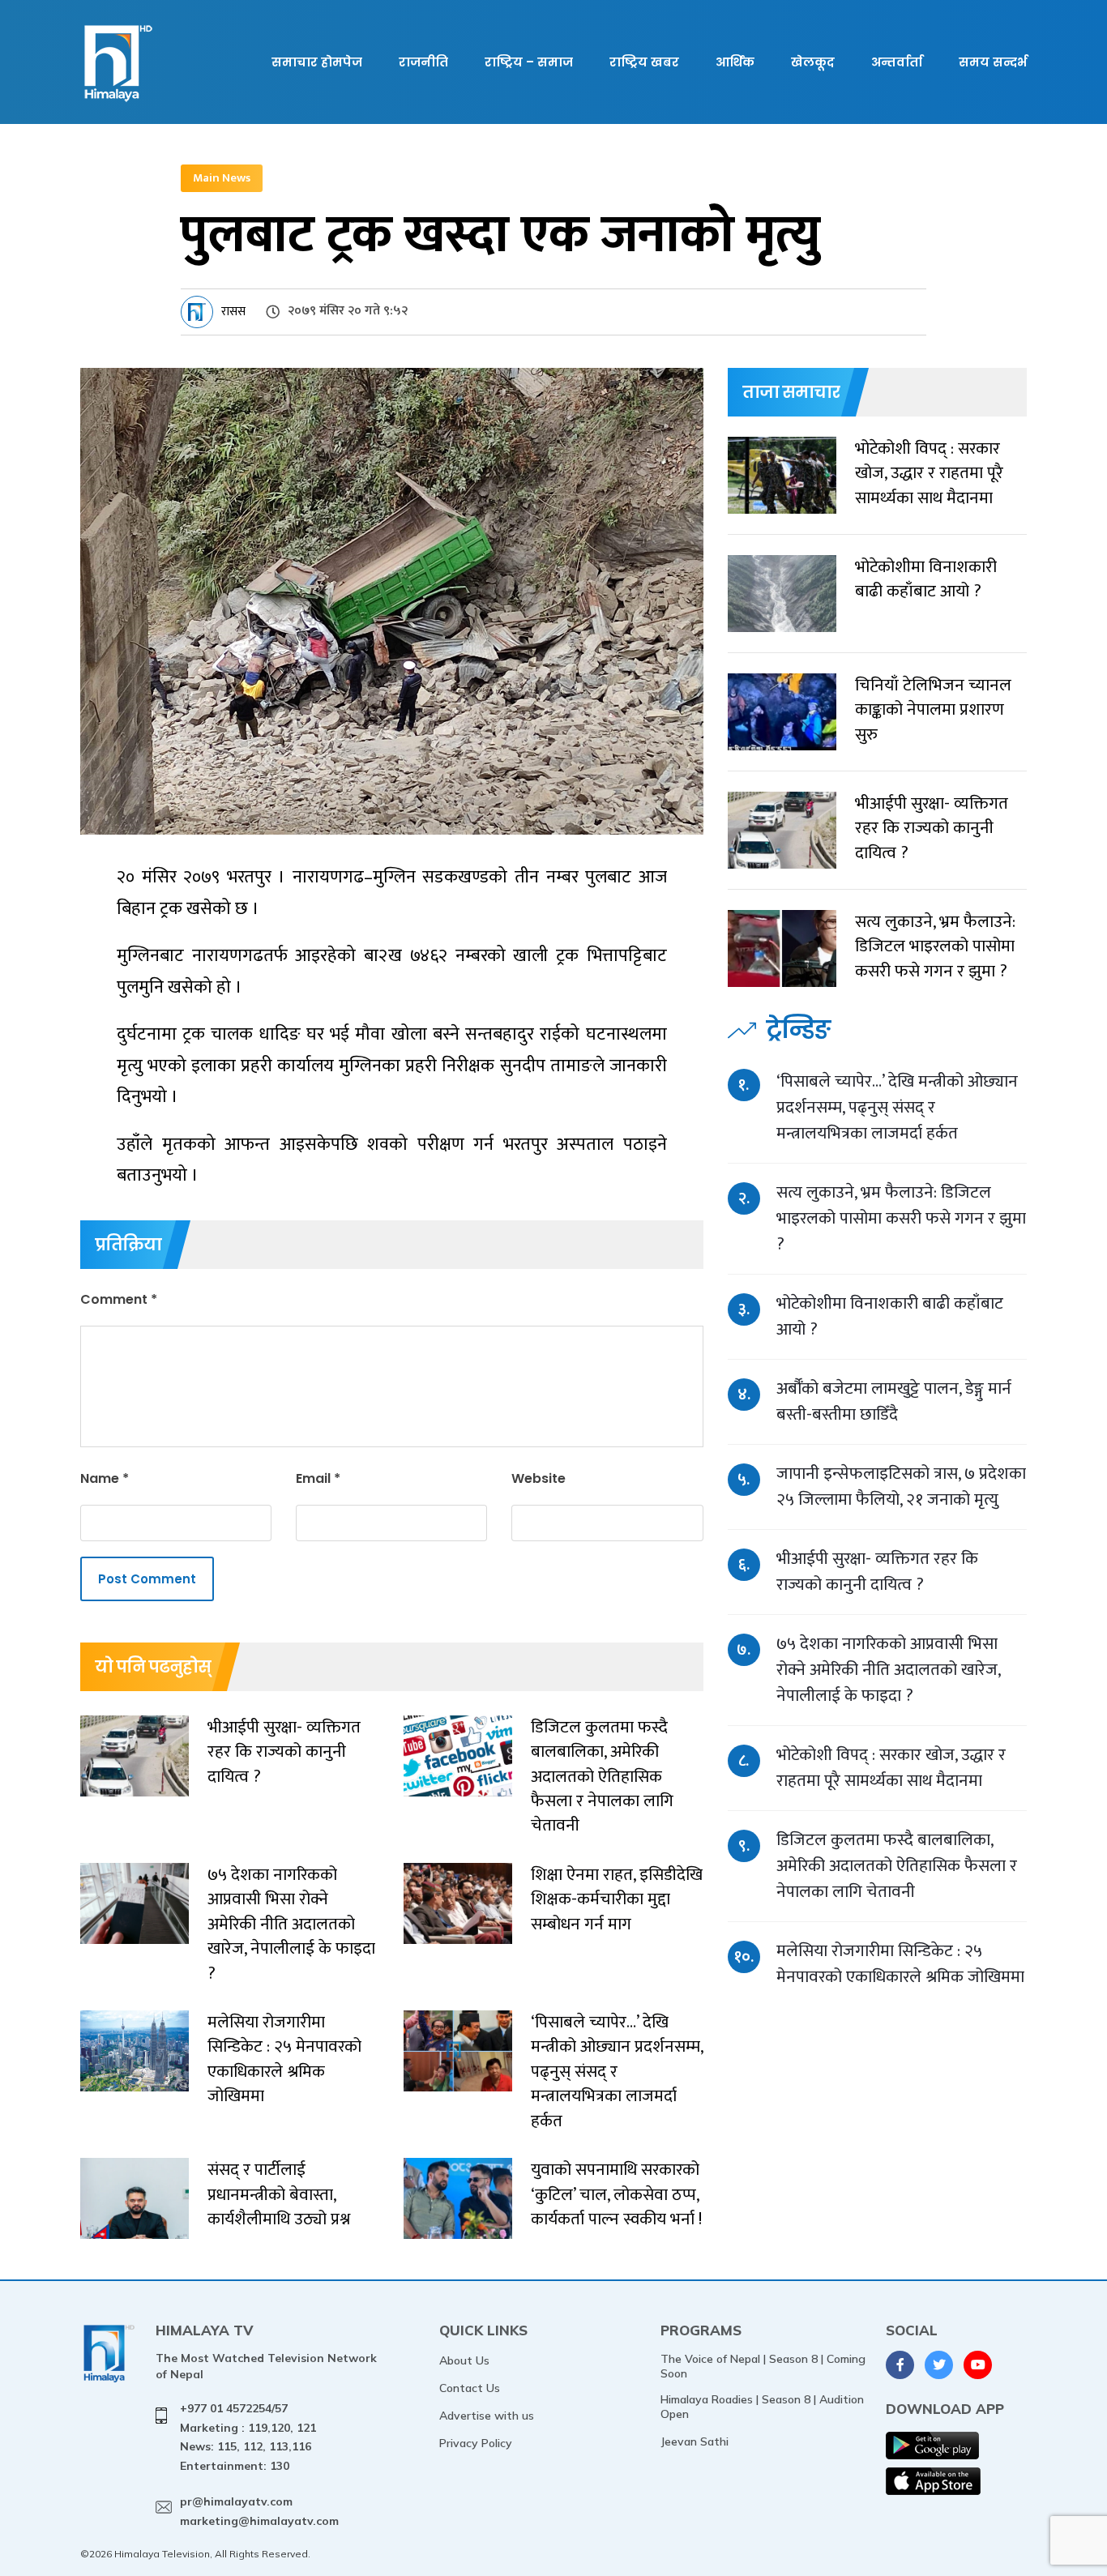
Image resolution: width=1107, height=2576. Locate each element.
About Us (464, 2360)
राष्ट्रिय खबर (644, 62)
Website (539, 1478)
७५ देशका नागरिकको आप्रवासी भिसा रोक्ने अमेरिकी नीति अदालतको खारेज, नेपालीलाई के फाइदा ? (888, 1670)
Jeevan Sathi (695, 2441)
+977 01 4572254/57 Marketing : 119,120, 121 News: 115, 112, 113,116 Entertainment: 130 (248, 2437)
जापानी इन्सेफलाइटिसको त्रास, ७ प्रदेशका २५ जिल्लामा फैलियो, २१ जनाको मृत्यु (901, 1487)
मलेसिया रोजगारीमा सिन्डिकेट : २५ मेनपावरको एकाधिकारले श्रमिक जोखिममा (900, 1964)
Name (105, 1478)
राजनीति (423, 62)
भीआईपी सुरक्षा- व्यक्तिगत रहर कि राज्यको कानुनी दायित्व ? (877, 1572)
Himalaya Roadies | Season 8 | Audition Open (762, 2407)
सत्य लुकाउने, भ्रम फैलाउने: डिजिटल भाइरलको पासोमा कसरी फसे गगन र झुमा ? (901, 1218)
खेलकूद (813, 62)
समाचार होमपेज (317, 62)
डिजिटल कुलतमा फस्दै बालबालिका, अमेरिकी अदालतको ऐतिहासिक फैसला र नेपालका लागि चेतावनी (897, 1866)
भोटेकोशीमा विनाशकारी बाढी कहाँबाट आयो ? (890, 1316)
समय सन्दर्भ (993, 62)
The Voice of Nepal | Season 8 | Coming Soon (763, 2366)
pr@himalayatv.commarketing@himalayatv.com (259, 2511)
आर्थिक (735, 62)
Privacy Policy (476, 2443)
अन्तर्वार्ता (897, 62)
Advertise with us (487, 2416)
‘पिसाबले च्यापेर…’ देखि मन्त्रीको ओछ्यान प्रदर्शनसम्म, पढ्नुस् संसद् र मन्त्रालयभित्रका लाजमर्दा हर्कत (897, 1107)
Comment (119, 1299)
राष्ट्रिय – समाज (529, 62)
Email (318, 1478)
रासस (233, 312)
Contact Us (470, 2388)
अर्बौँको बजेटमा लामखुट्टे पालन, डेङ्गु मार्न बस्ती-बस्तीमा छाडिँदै (894, 1401)
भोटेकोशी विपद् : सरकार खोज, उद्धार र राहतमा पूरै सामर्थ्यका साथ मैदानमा (891, 1768)
